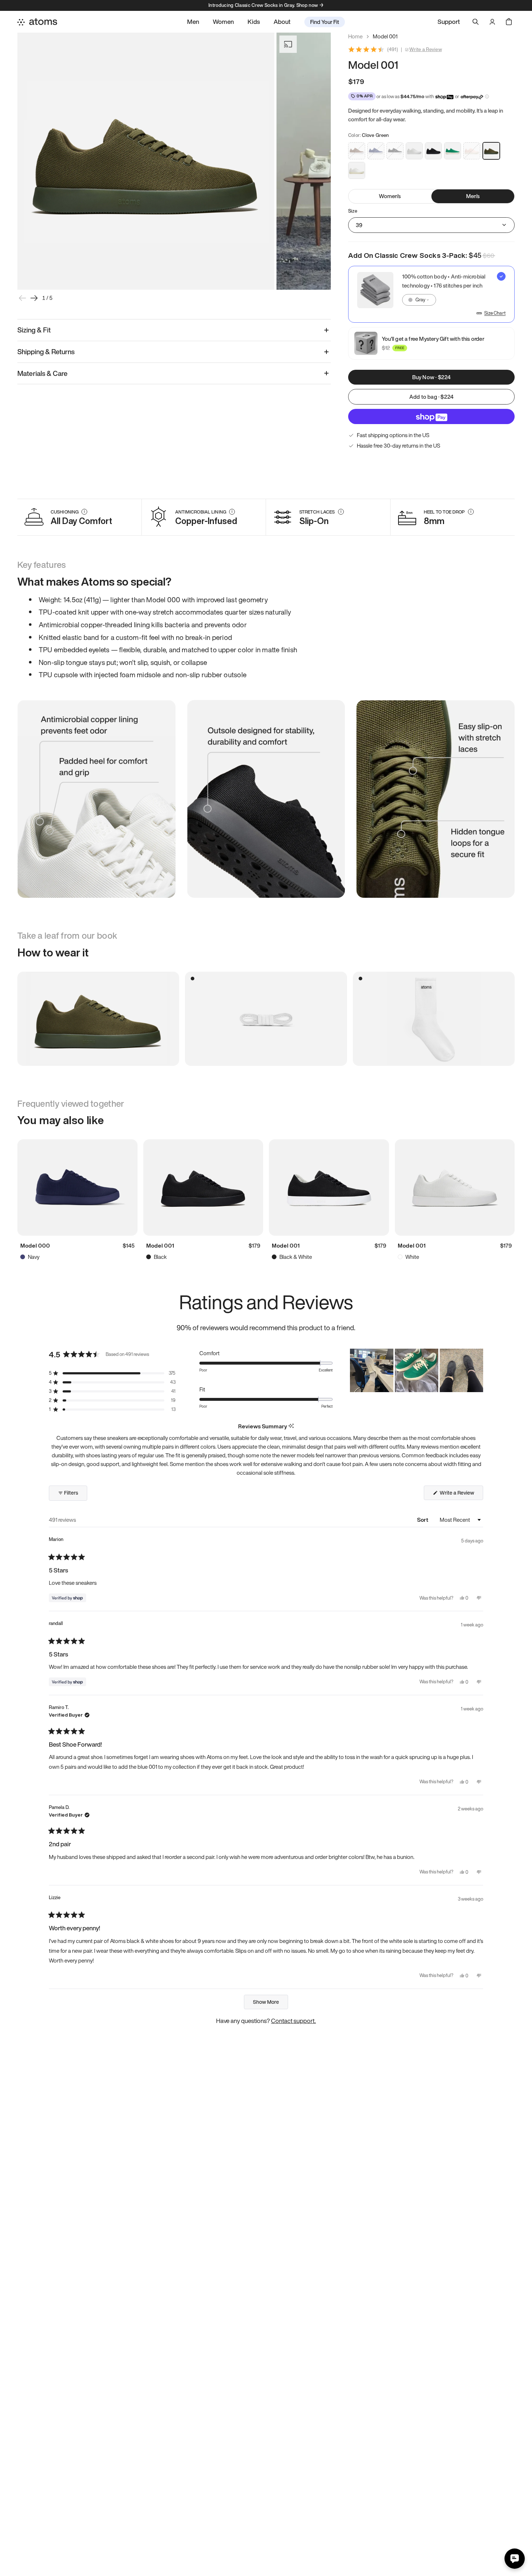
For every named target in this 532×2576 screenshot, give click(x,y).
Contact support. (294, 2021)
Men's (473, 196)
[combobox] (419, 300)
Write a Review (426, 50)
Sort (423, 1520)
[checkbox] (431, 294)
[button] (112, 1373)
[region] (417, 1370)
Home (355, 36)
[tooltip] (291, 1426)
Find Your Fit (325, 22)
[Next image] (34, 298)
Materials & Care (43, 373)
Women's (390, 196)
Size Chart (495, 313)
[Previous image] (22, 298)
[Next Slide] (477, 1370)
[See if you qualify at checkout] (487, 97)
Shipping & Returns (46, 352)
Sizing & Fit (34, 330)
